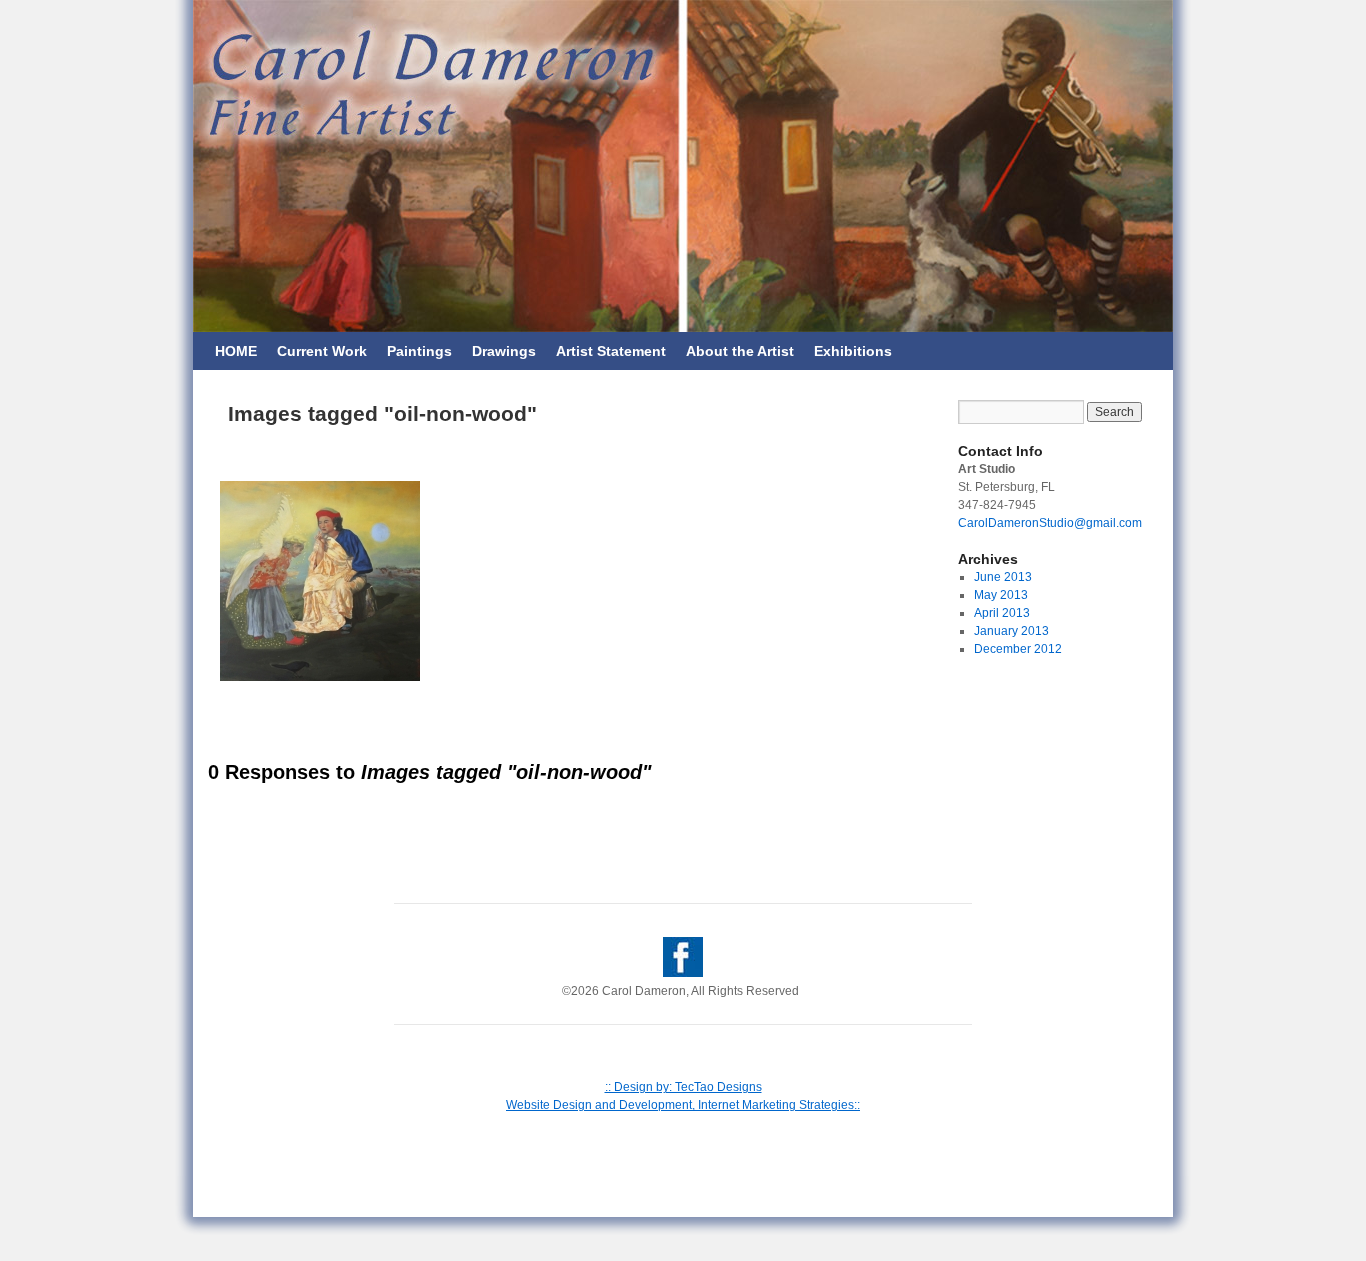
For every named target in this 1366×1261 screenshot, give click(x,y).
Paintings (419, 351)
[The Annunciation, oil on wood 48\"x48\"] (319, 581)
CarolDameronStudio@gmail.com (1050, 523)
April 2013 (1002, 613)
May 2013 (1001, 595)
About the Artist (740, 351)
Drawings (504, 351)
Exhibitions (853, 351)
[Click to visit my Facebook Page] (683, 973)
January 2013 (1011, 631)
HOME (236, 351)
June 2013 (1003, 577)
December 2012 (1018, 649)
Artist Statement (611, 351)
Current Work (322, 351)
